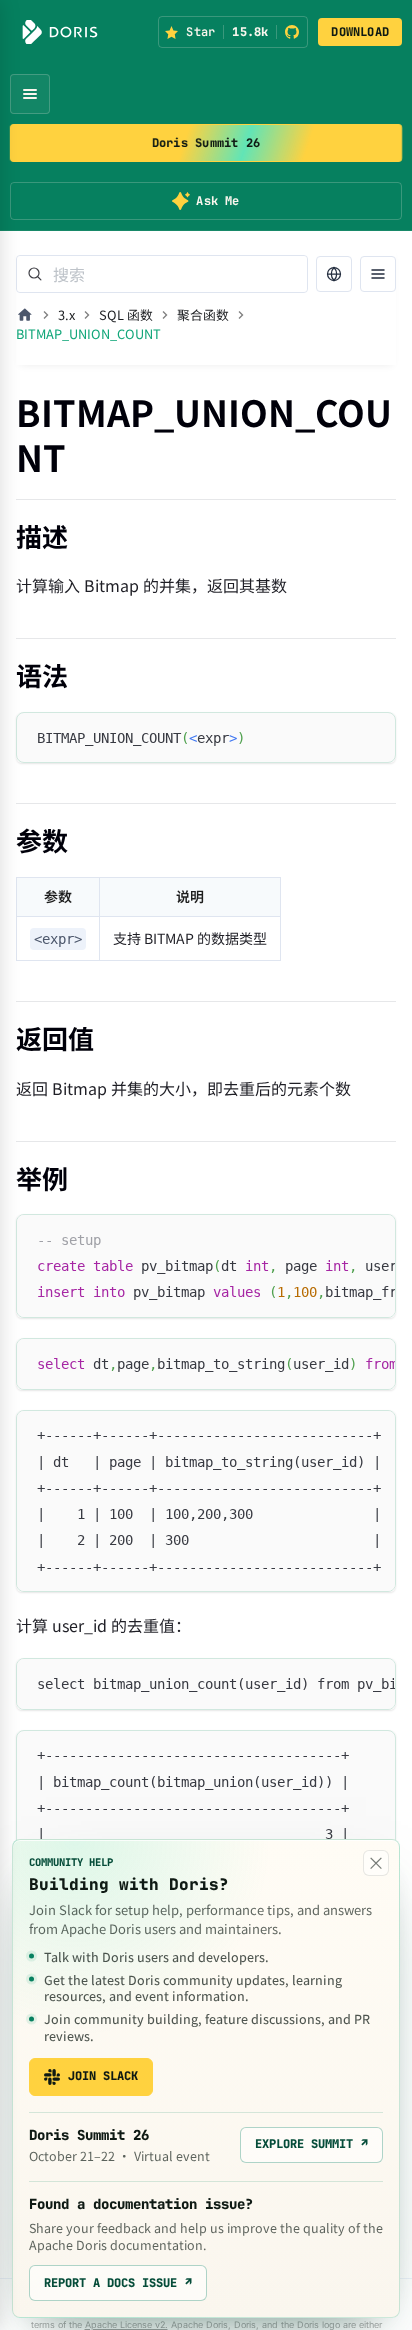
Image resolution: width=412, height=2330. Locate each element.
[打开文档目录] (378, 274)
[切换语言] (334, 274)
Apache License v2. (126, 2324)
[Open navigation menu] (30, 94)
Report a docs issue (118, 2283)
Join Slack (103, 2076)
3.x (66, 314)
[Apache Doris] (60, 32)
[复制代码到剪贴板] (371, 736)
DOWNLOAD (360, 32)
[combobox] (162, 274)
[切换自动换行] (335, 1239)
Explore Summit (311, 2144)
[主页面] (25, 315)
